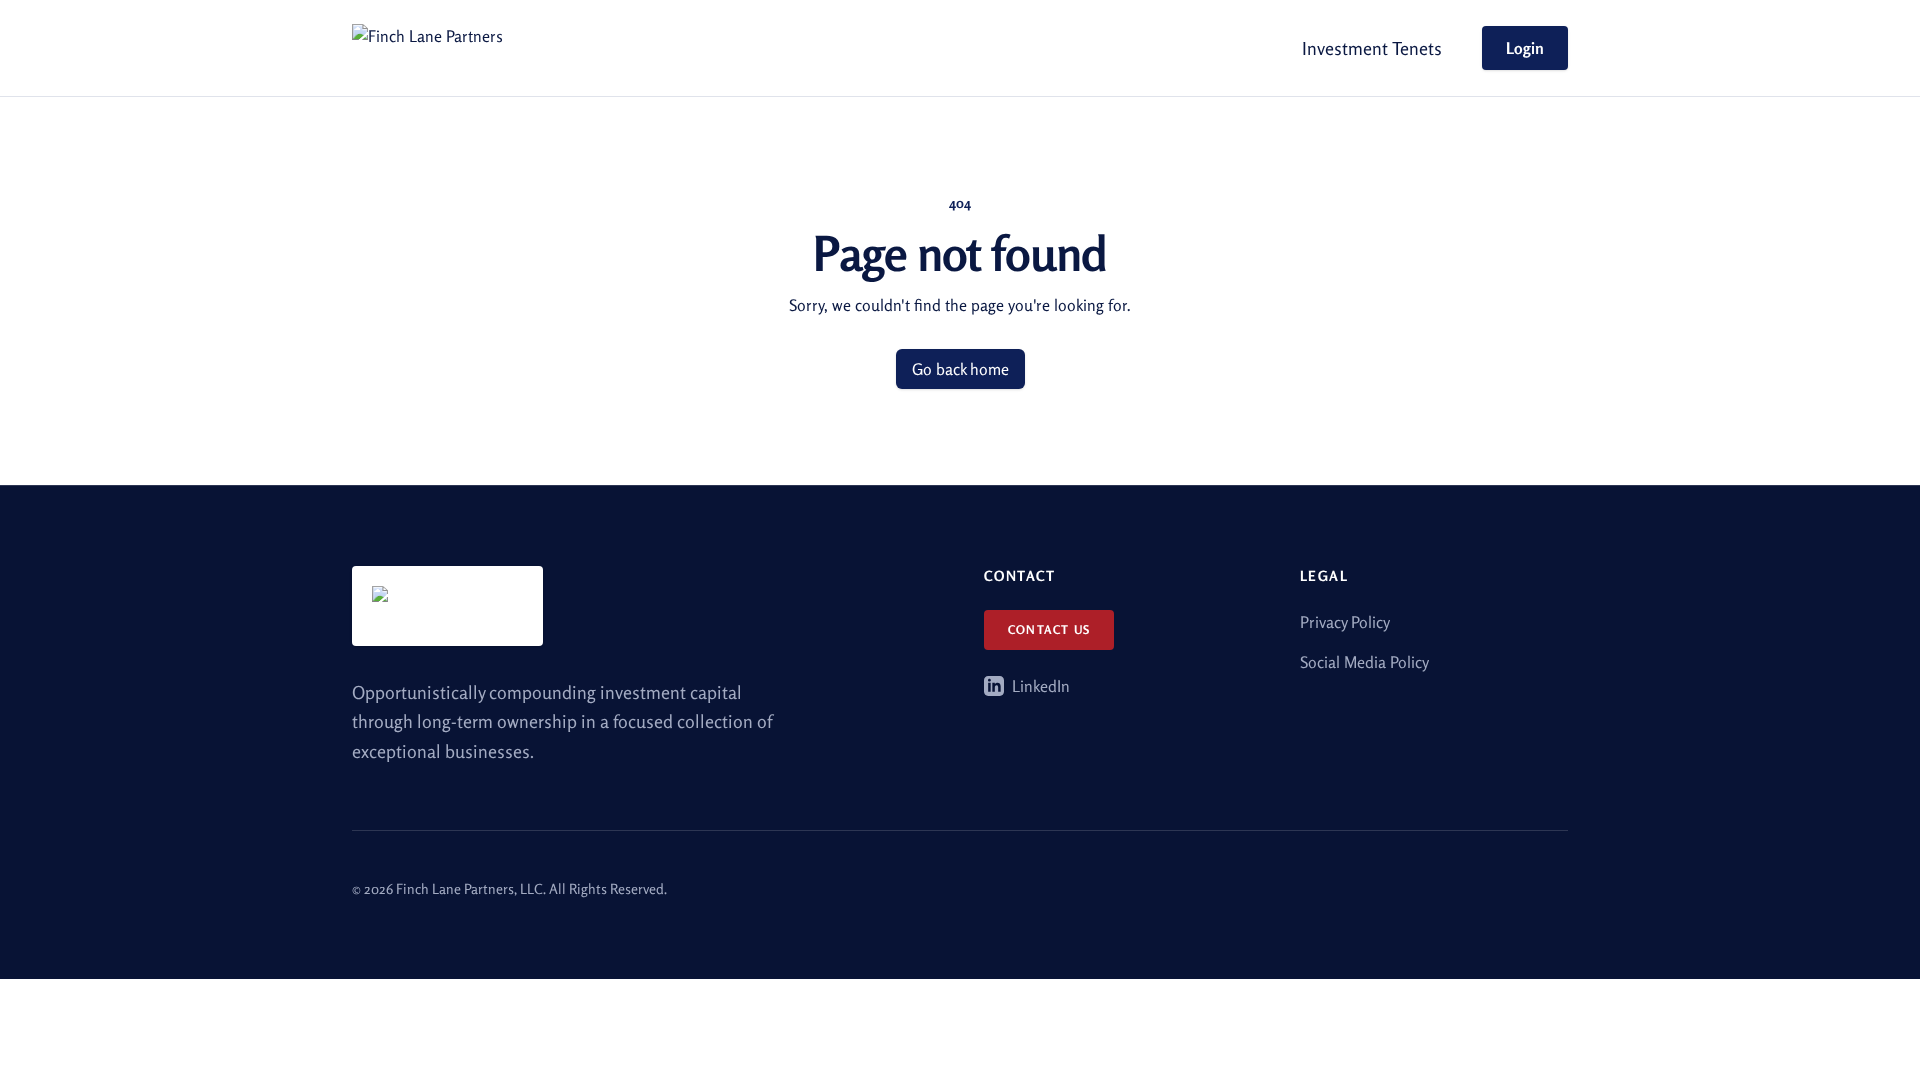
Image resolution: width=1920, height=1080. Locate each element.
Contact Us (1049, 629)
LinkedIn (1041, 686)
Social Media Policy (1364, 662)
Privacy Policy (1345, 622)
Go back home (960, 369)
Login (1525, 48)
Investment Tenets (1372, 48)
